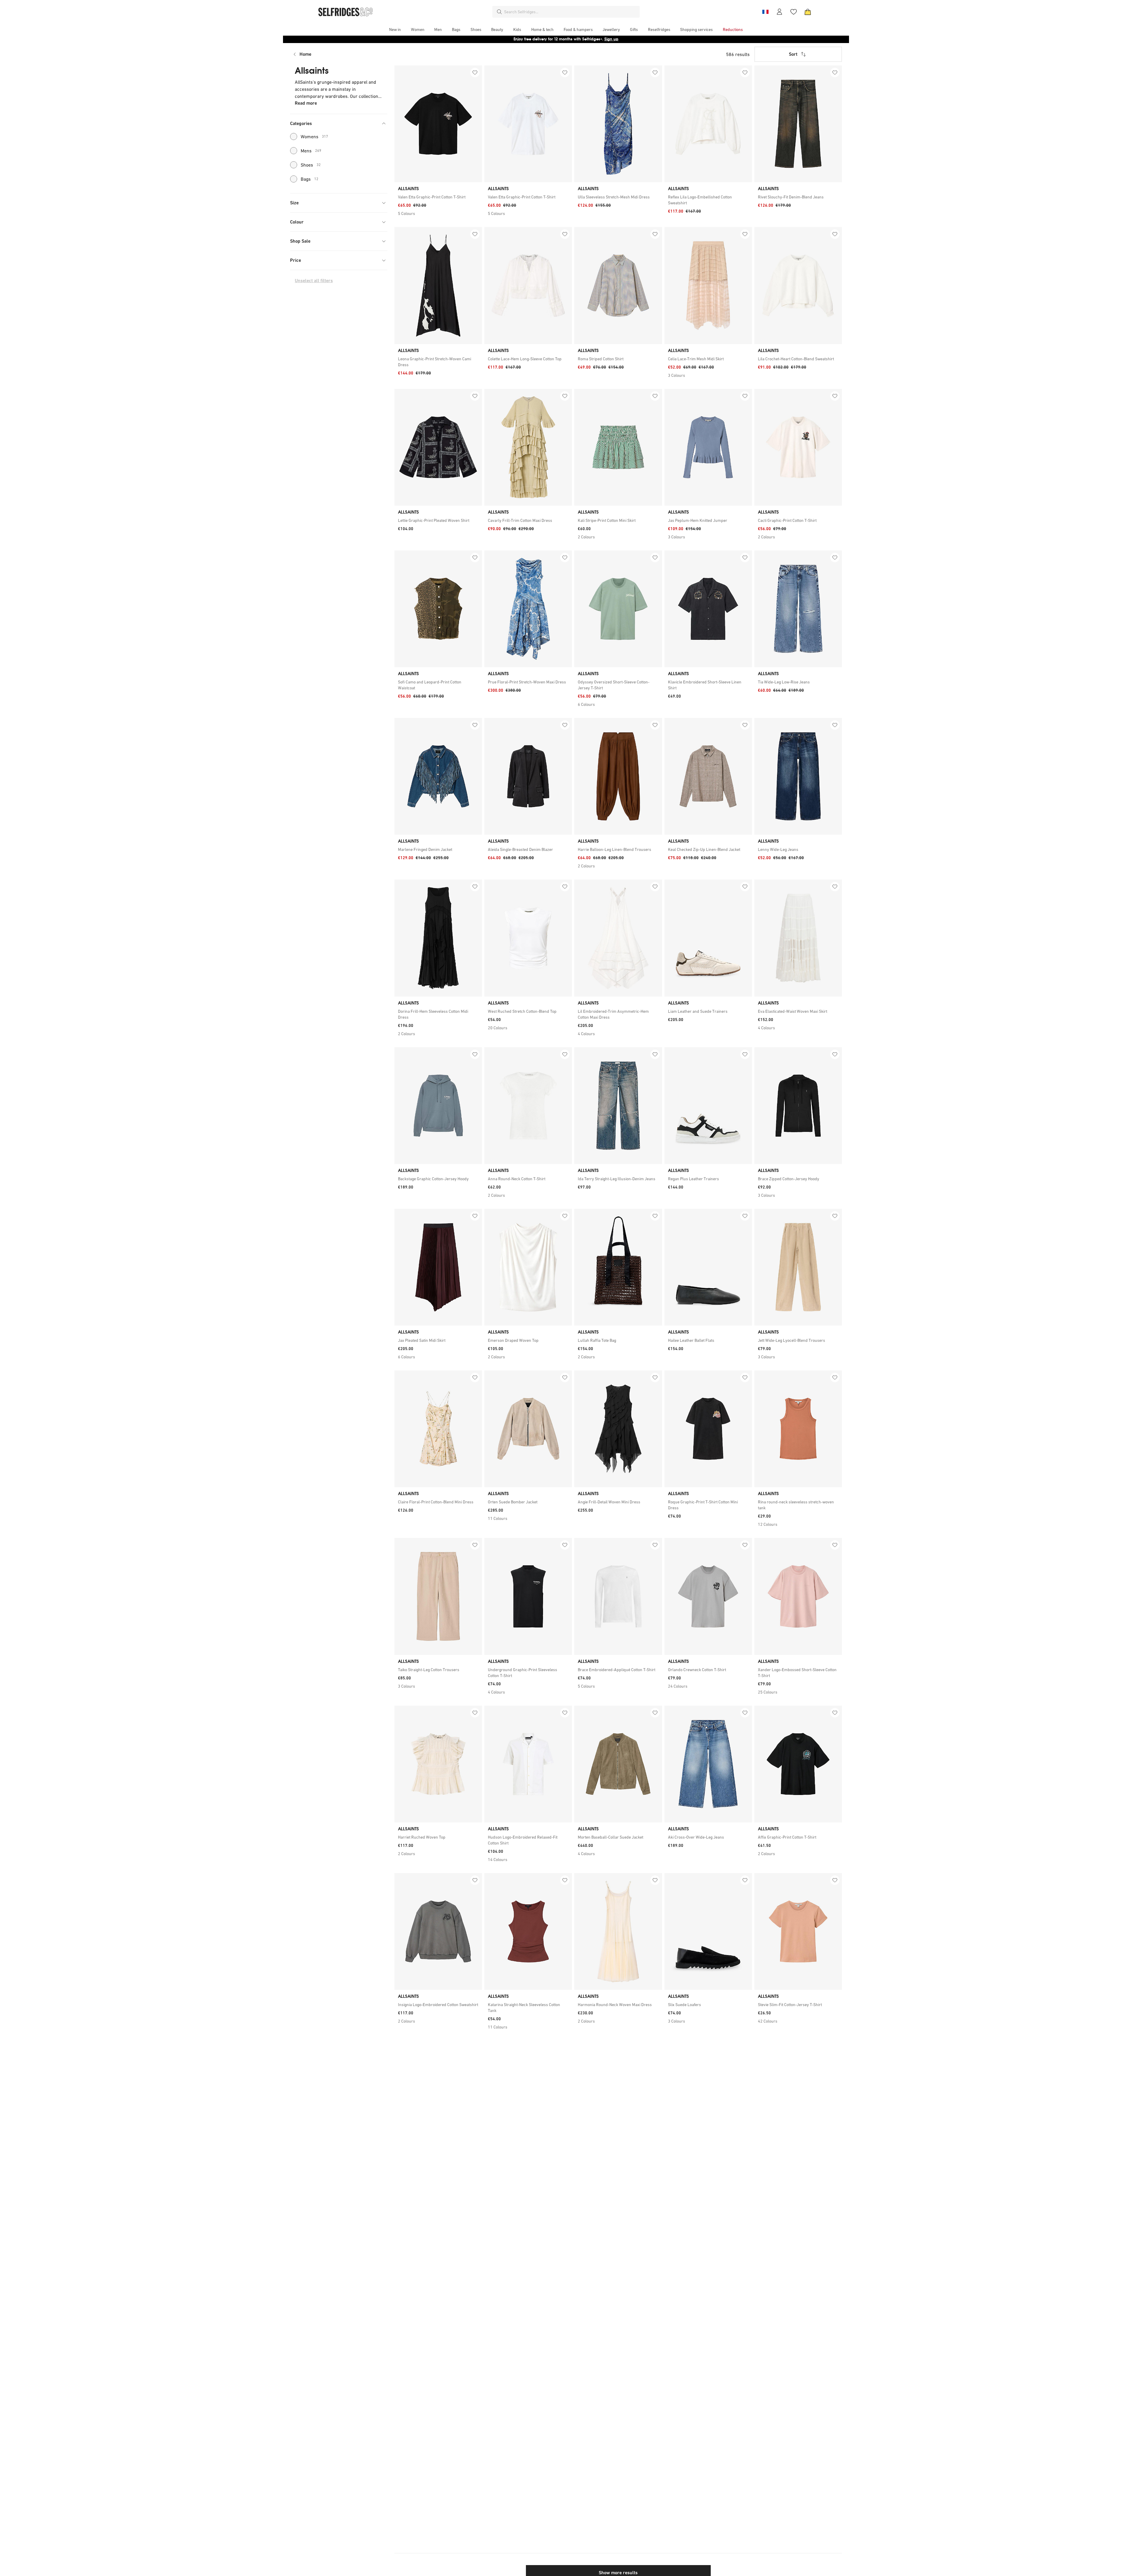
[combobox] (571, 12)
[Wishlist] (794, 12)
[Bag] (808, 12)
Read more (306, 103)
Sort (793, 54)
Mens (311, 151)
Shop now (604, 39)
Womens (314, 137)
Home (305, 54)
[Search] (499, 12)
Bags (310, 179)
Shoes (311, 165)
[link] (438, 197)
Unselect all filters (314, 281)
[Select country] (765, 12)
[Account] (779, 12)
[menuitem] (395, 29)
